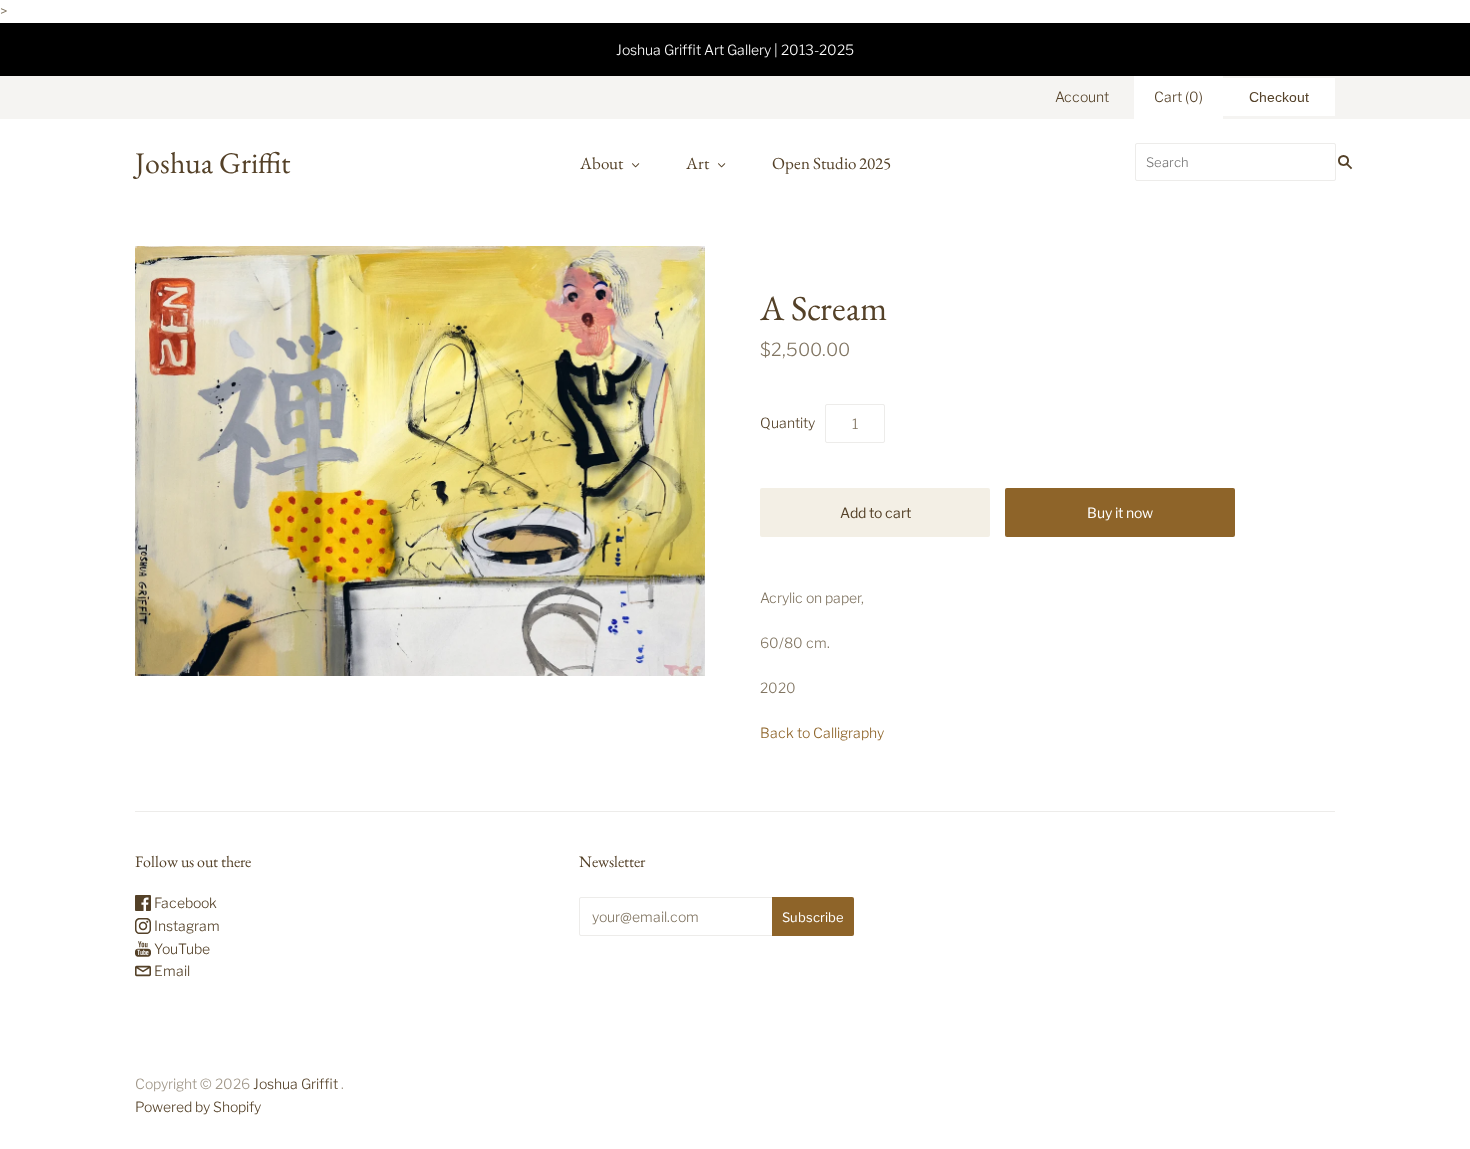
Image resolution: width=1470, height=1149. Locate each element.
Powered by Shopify (198, 1106)
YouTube (180, 948)
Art (697, 163)
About (601, 163)
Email (170, 970)
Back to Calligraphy (822, 732)
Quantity (787, 422)
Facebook (184, 902)
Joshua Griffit (297, 1083)
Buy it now (1120, 512)
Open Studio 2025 (831, 163)
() (1178, 96)
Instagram (185, 925)
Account (1082, 96)
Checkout (1279, 97)
